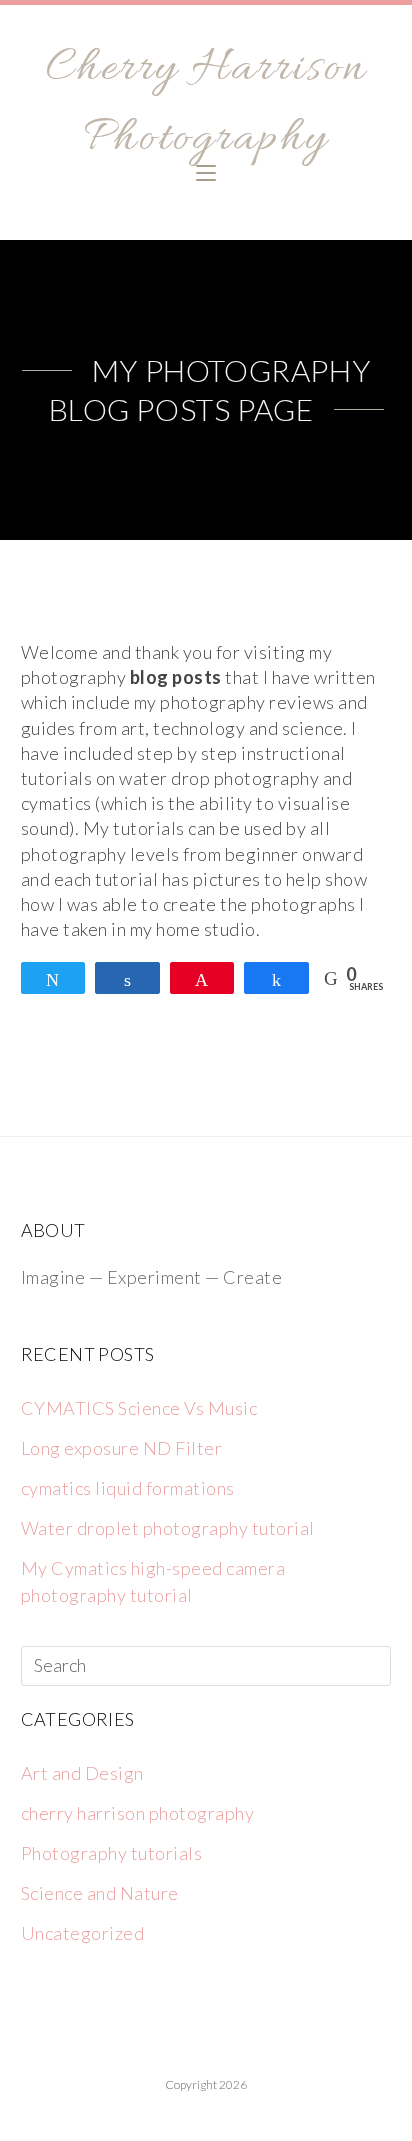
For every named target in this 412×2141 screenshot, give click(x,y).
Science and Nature (100, 1893)
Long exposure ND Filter (122, 1448)
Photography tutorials (112, 1853)
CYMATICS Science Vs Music (139, 1408)
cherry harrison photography (138, 1813)
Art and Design (82, 1773)
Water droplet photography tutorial (168, 1528)
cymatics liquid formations (128, 1488)
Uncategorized (83, 1933)
